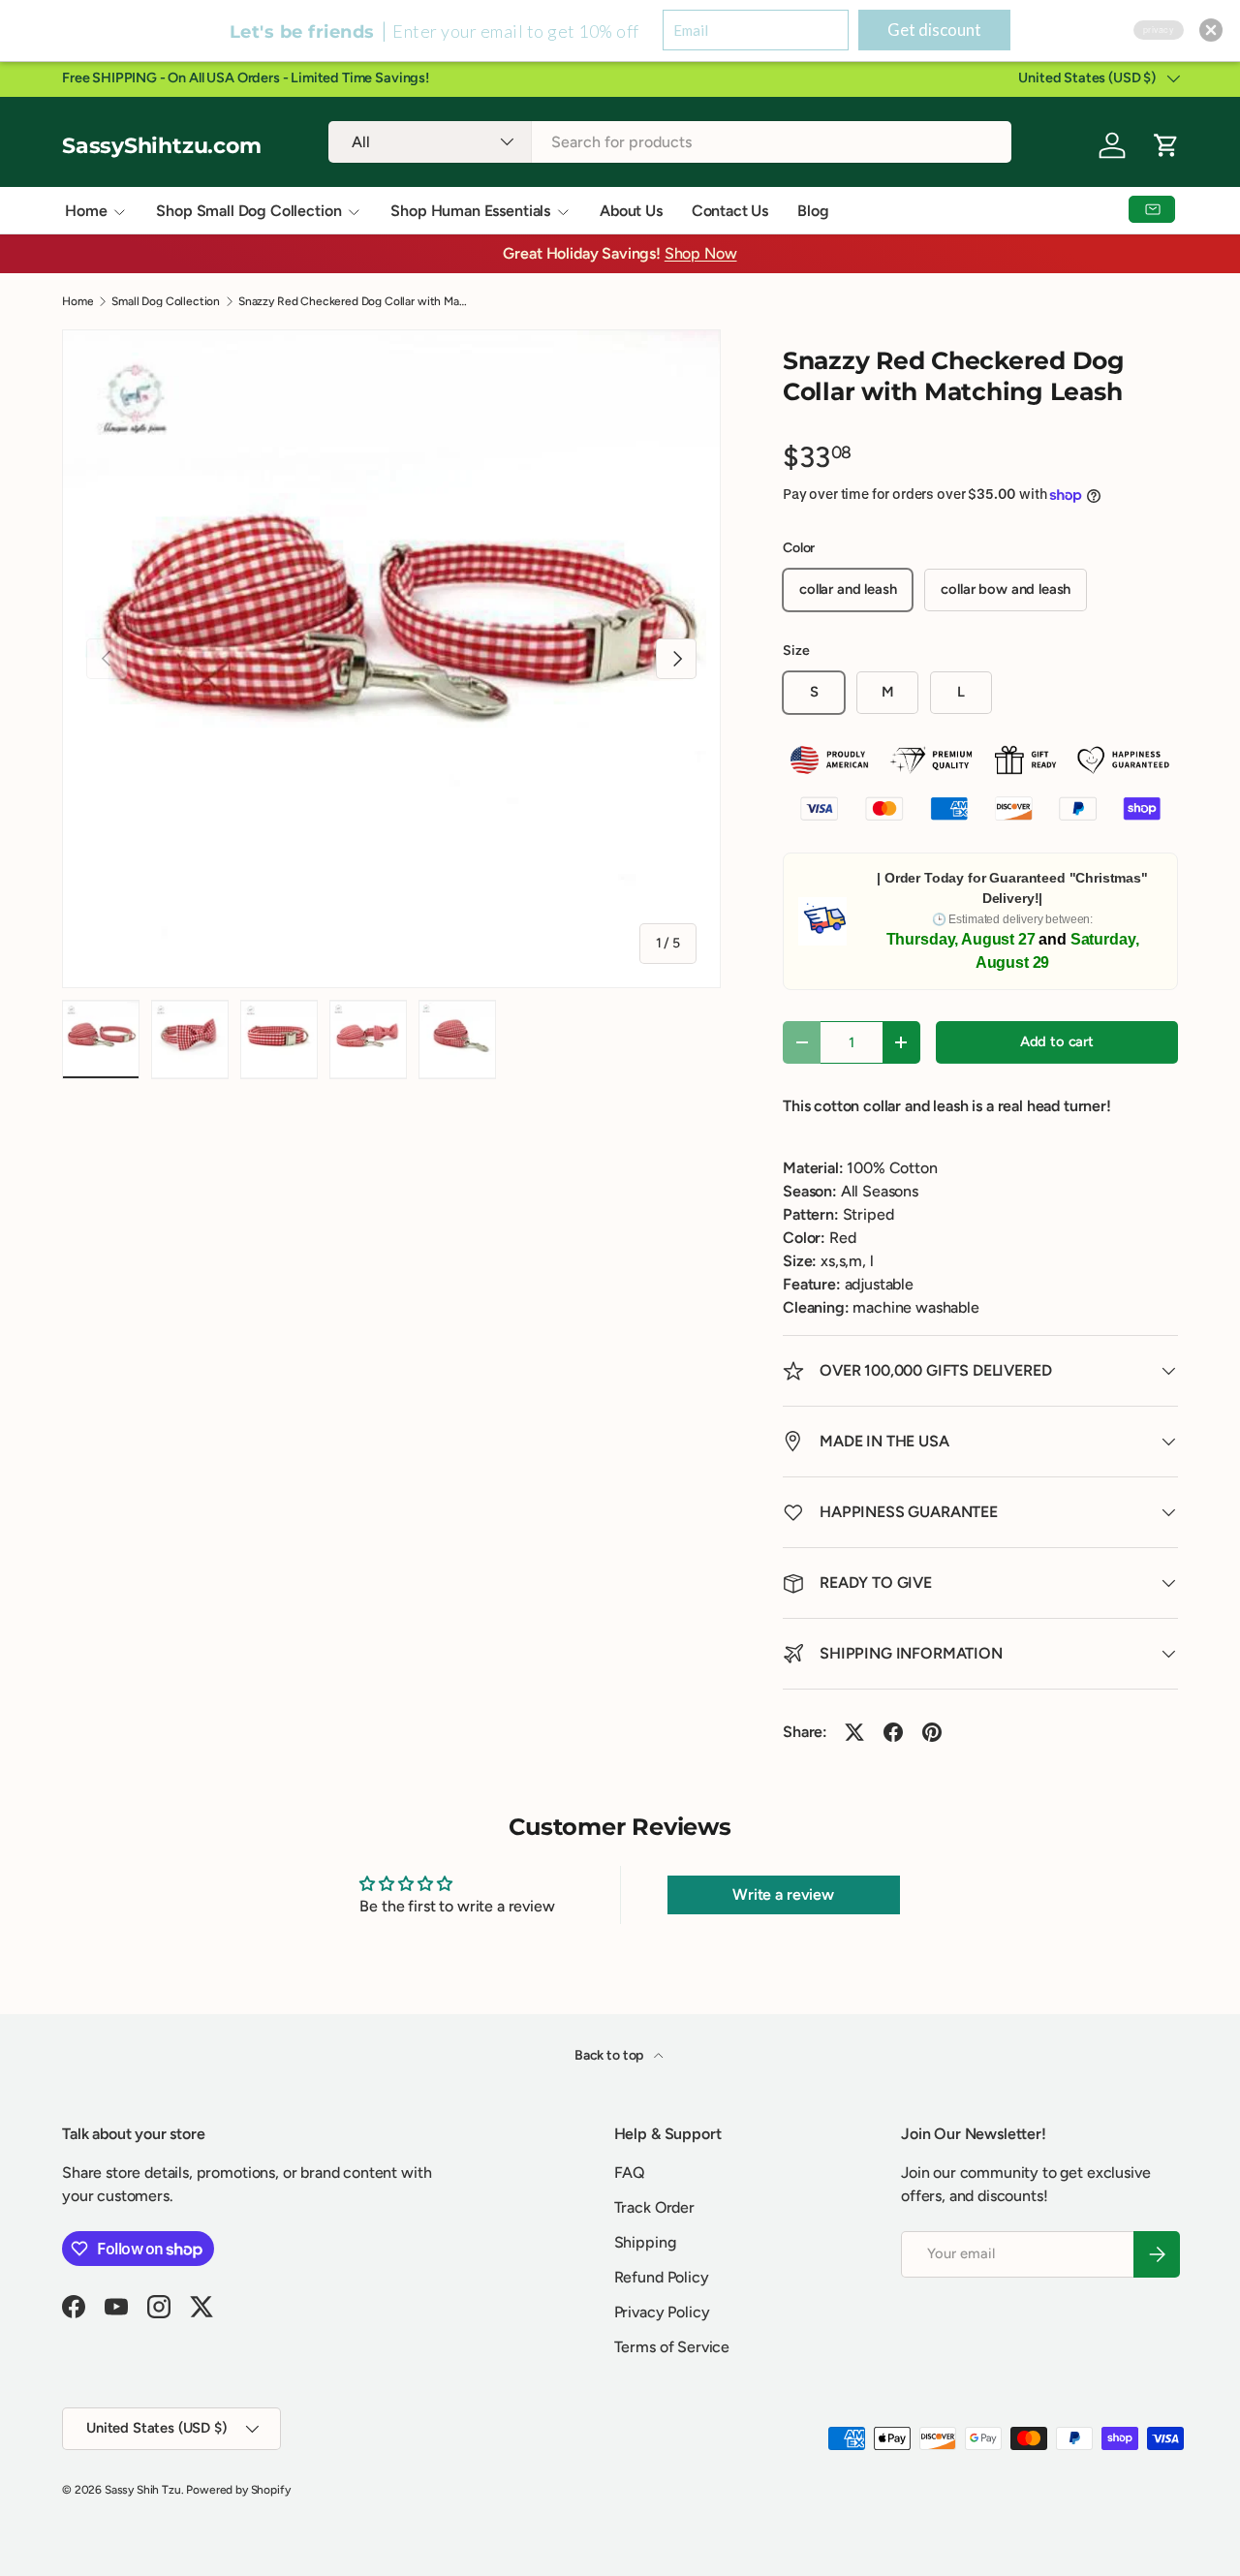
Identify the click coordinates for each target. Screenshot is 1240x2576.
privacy (1159, 30)
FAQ (630, 2173)
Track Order (654, 2207)
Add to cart (1057, 1041)
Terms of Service (672, 2347)
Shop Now (701, 253)
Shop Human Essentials (470, 211)
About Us (631, 211)
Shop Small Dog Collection (248, 211)
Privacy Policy (662, 2312)
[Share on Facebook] (893, 1732)
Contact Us (730, 211)
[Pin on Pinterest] (932, 1732)
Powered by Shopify (238, 2490)
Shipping (645, 2242)
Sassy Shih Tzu (143, 2490)
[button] (1211, 30)
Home (86, 211)
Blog (813, 211)
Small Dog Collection (166, 301)
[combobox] (670, 142)
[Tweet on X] (854, 1732)
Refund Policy (662, 2277)
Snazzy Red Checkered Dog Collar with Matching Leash (355, 301)
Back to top (610, 2055)
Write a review (783, 1894)
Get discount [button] (934, 30)
